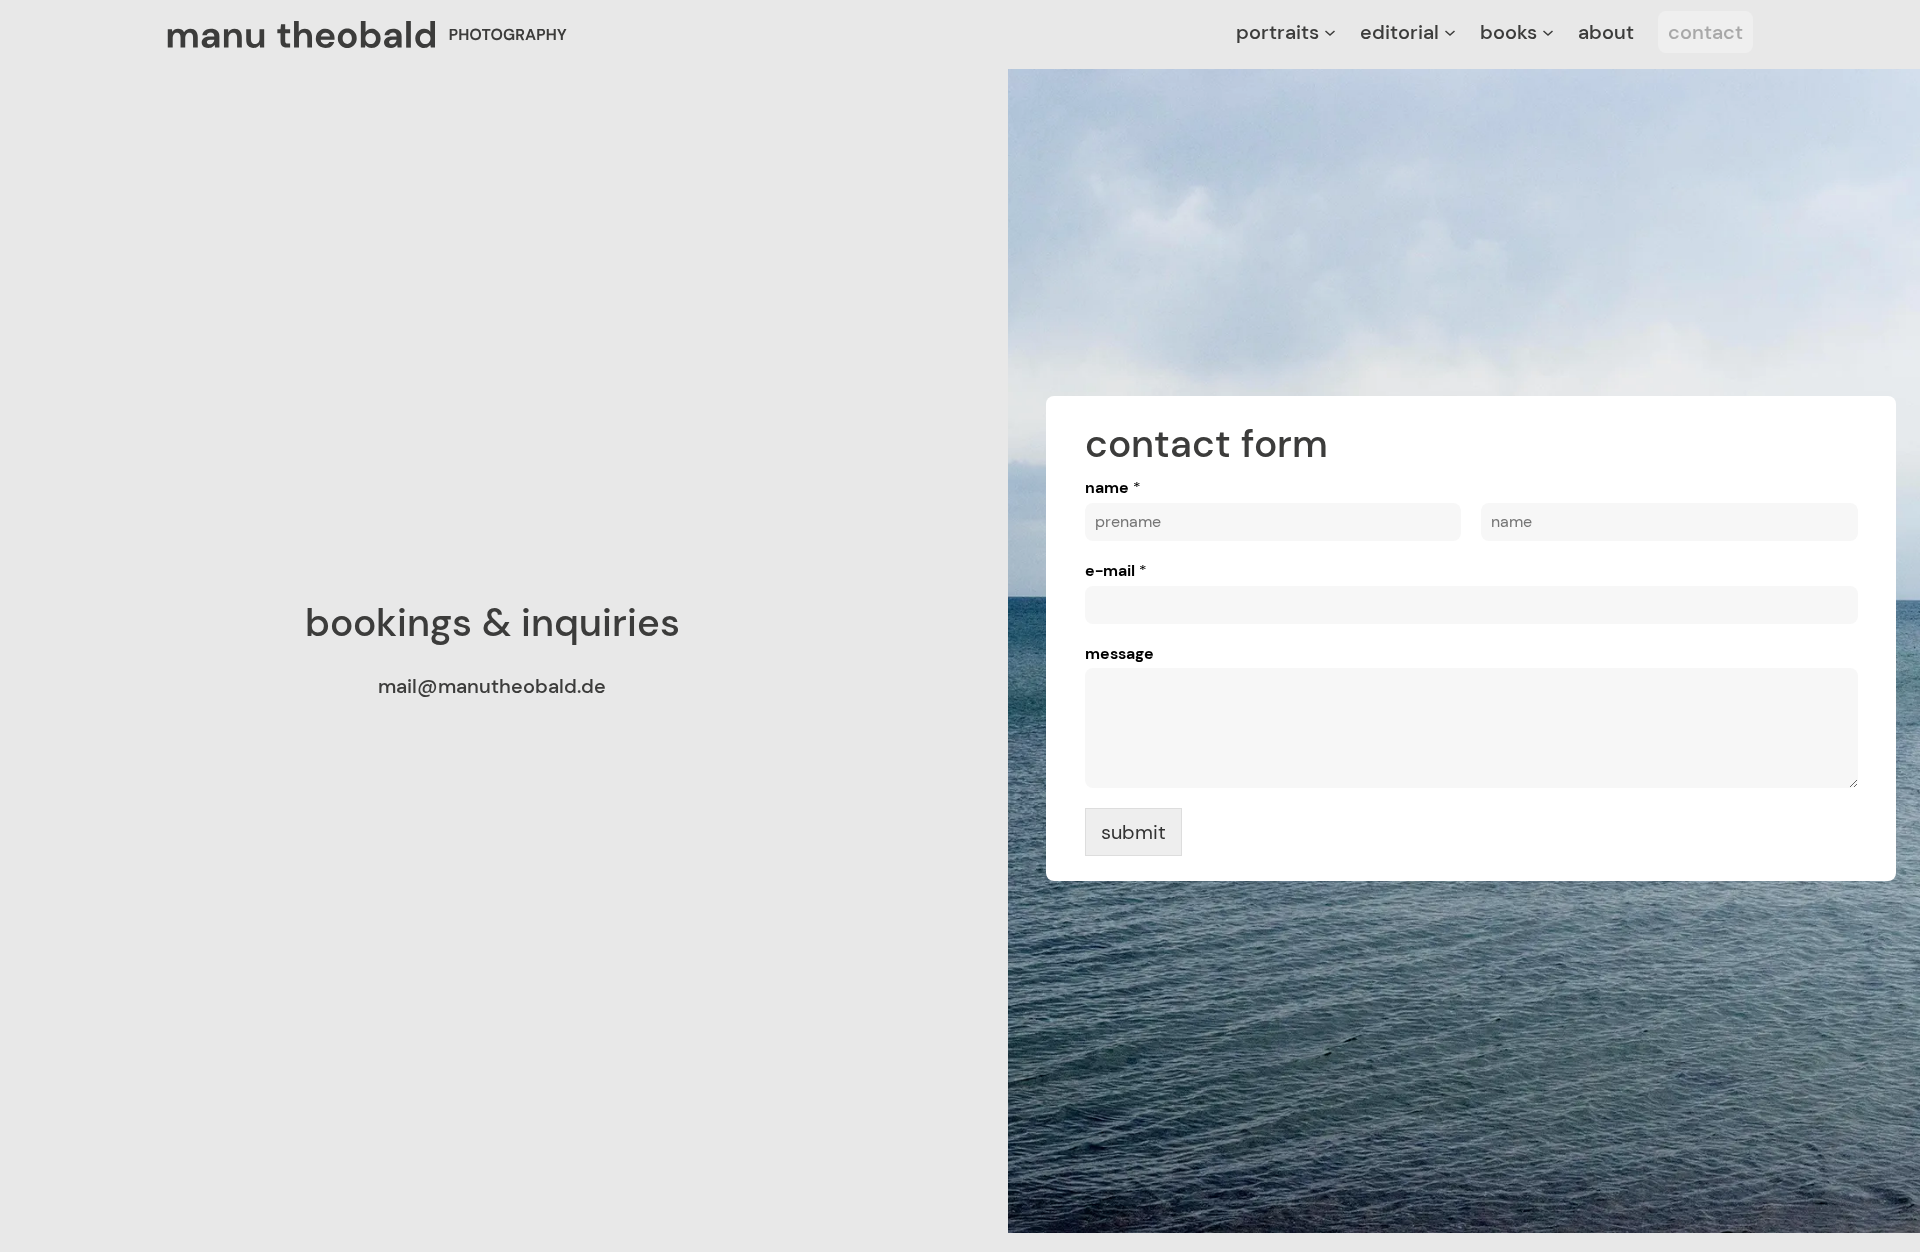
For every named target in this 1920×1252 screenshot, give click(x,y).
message (1119, 654)
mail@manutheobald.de (492, 686)
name (1113, 488)
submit (1133, 832)
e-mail (1116, 571)
